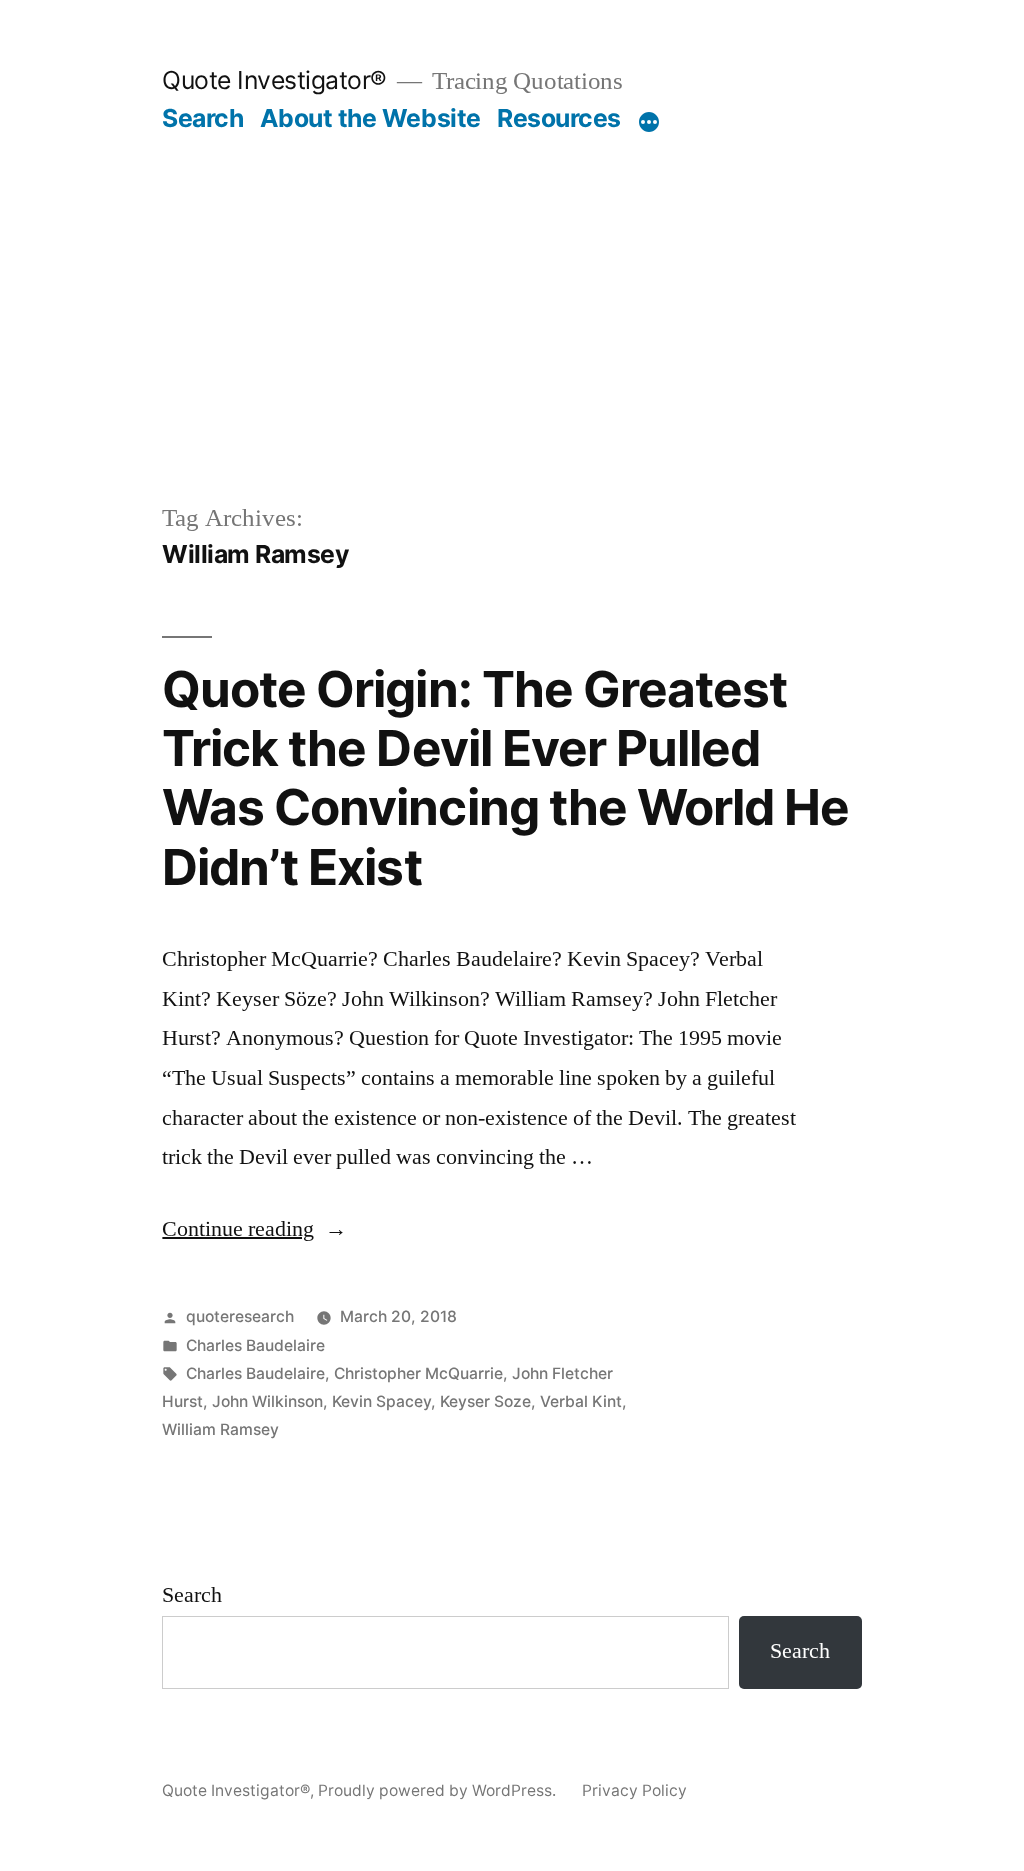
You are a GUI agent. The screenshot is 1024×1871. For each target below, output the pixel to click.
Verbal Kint (581, 1401)
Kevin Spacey (381, 1401)
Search (202, 118)
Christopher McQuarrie (418, 1373)
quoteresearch (240, 1316)
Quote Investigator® (274, 80)
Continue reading (254, 1229)
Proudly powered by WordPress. (439, 1790)
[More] (649, 122)
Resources (559, 118)
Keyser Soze (485, 1401)
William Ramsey (220, 1429)
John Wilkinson (267, 1401)
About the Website (370, 118)
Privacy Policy (634, 1790)
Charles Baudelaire (255, 1345)
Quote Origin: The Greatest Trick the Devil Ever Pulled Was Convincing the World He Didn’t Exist (505, 778)
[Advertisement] (512, 284)
